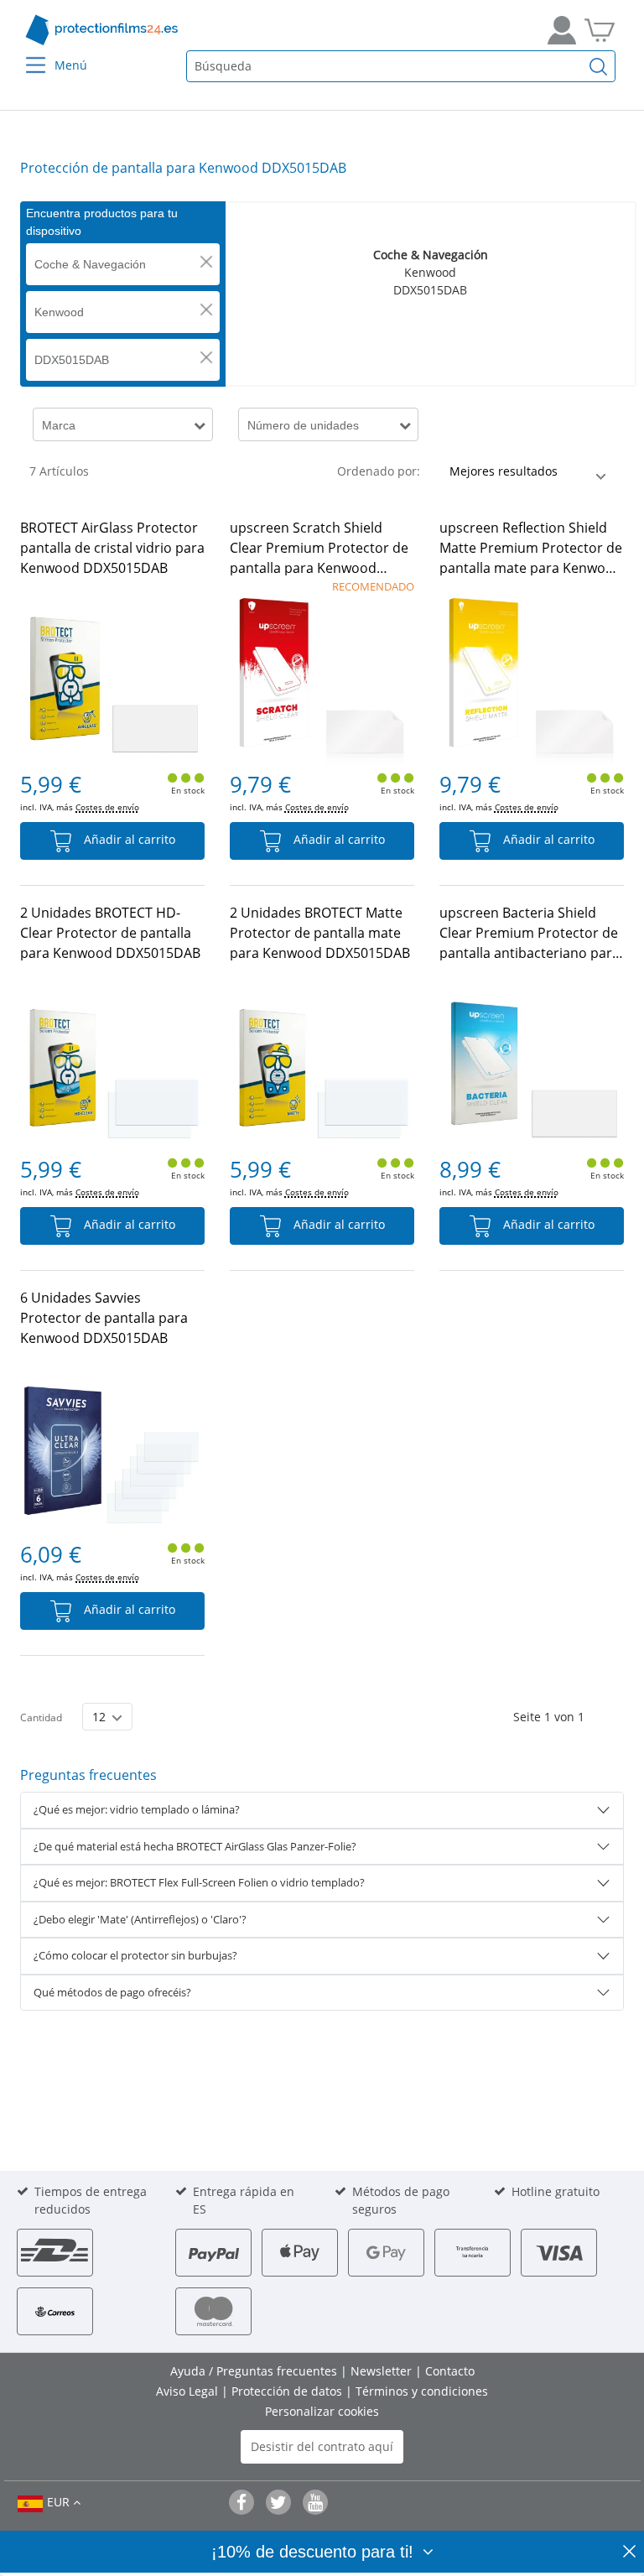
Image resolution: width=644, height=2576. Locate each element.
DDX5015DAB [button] (72, 360)
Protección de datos (288, 2391)
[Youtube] (315, 2502)
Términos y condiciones (422, 2391)
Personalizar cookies (322, 2411)
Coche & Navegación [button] (90, 264)
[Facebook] (241, 2502)
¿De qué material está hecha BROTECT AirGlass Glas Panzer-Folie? (195, 1846)
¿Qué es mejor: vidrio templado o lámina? (137, 1809)
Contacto (450, 2371)
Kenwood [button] (59, 312)
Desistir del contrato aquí (322, 2446)
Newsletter (383, 2371)
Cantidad (41, 1717)
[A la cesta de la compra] (600, 30)
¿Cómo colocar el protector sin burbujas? (135, 1955)
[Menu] (26, 54)
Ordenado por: (379, 471)
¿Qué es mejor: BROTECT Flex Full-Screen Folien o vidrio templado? (199, 1882)
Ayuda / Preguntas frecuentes (255, 2371)
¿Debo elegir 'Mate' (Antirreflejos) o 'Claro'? (140, 1919)
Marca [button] (59, 425)
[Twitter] (278, 2502)
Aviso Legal (189, 2391)
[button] (206, 262)
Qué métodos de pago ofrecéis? (112, 1992)
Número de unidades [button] (303, 425)
